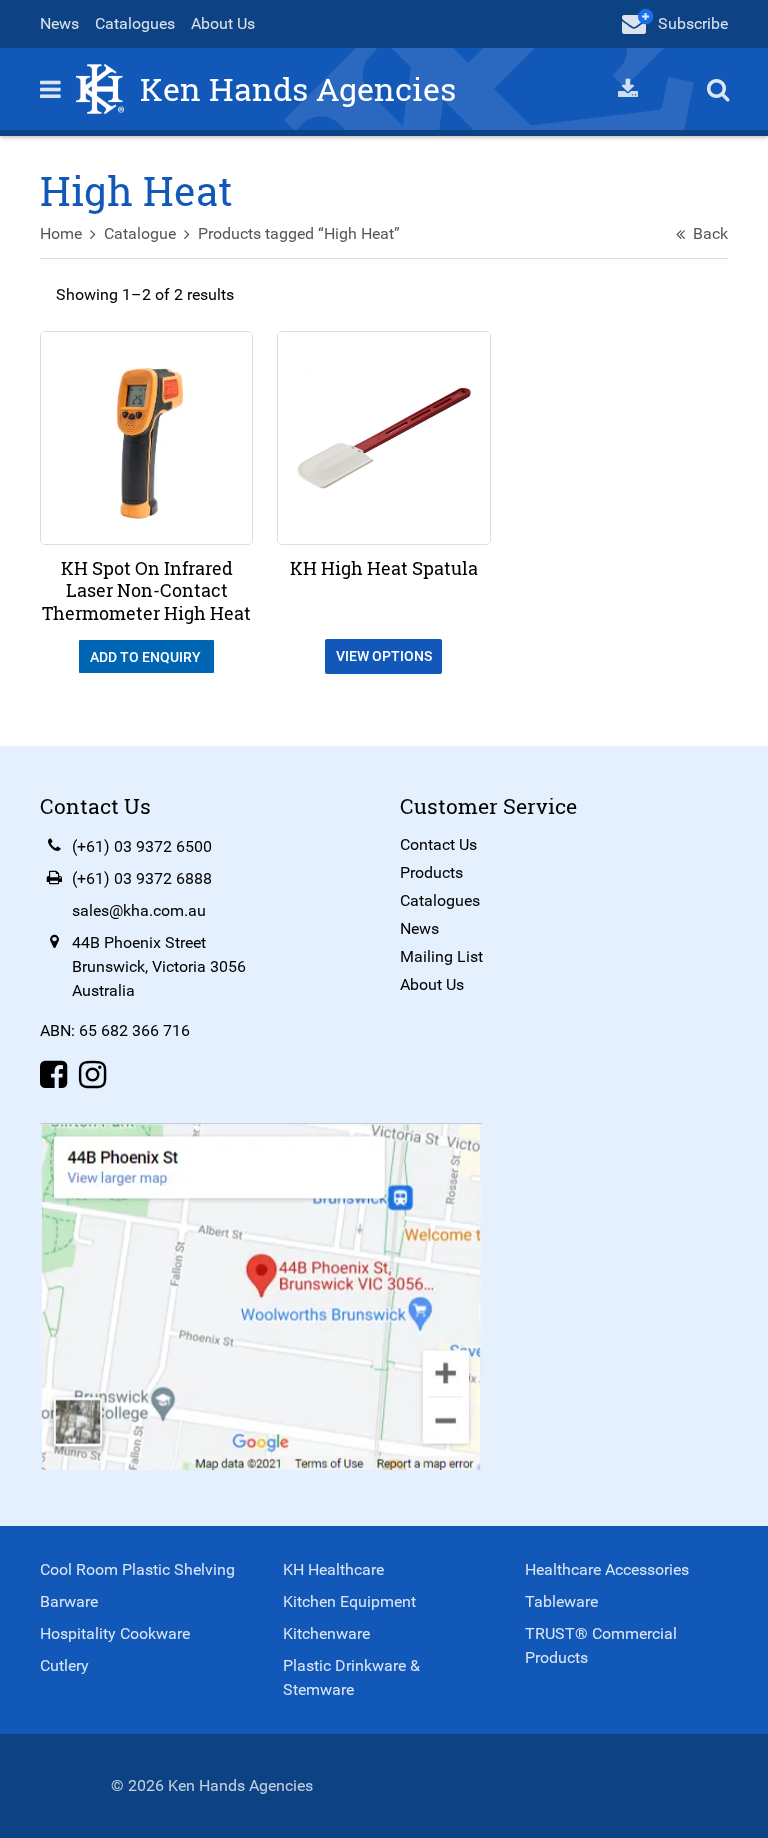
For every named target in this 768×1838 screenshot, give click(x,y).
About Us (223, 23)
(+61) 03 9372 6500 (142, 846)
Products (431, 872)
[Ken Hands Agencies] (100, 87)
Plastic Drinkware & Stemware (351, 1677)
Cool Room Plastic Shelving (137, 1569)
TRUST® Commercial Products (601, 1645)
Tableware (561, 1601)
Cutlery (64, 1665)
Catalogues (135, 23)
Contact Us (438, 844)
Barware (69, 1601)
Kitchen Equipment (349, 1601)
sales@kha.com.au (139, 910)
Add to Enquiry (147, 657)
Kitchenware (326, 1633)
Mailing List (441, 956)
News (59, 23)
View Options (384, 656)
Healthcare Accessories (607, 1569)
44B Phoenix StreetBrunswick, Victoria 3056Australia (159, 966)
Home (61, 233)
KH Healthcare (333, 1569)
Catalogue (140, 233)
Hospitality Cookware (115, 1633)
